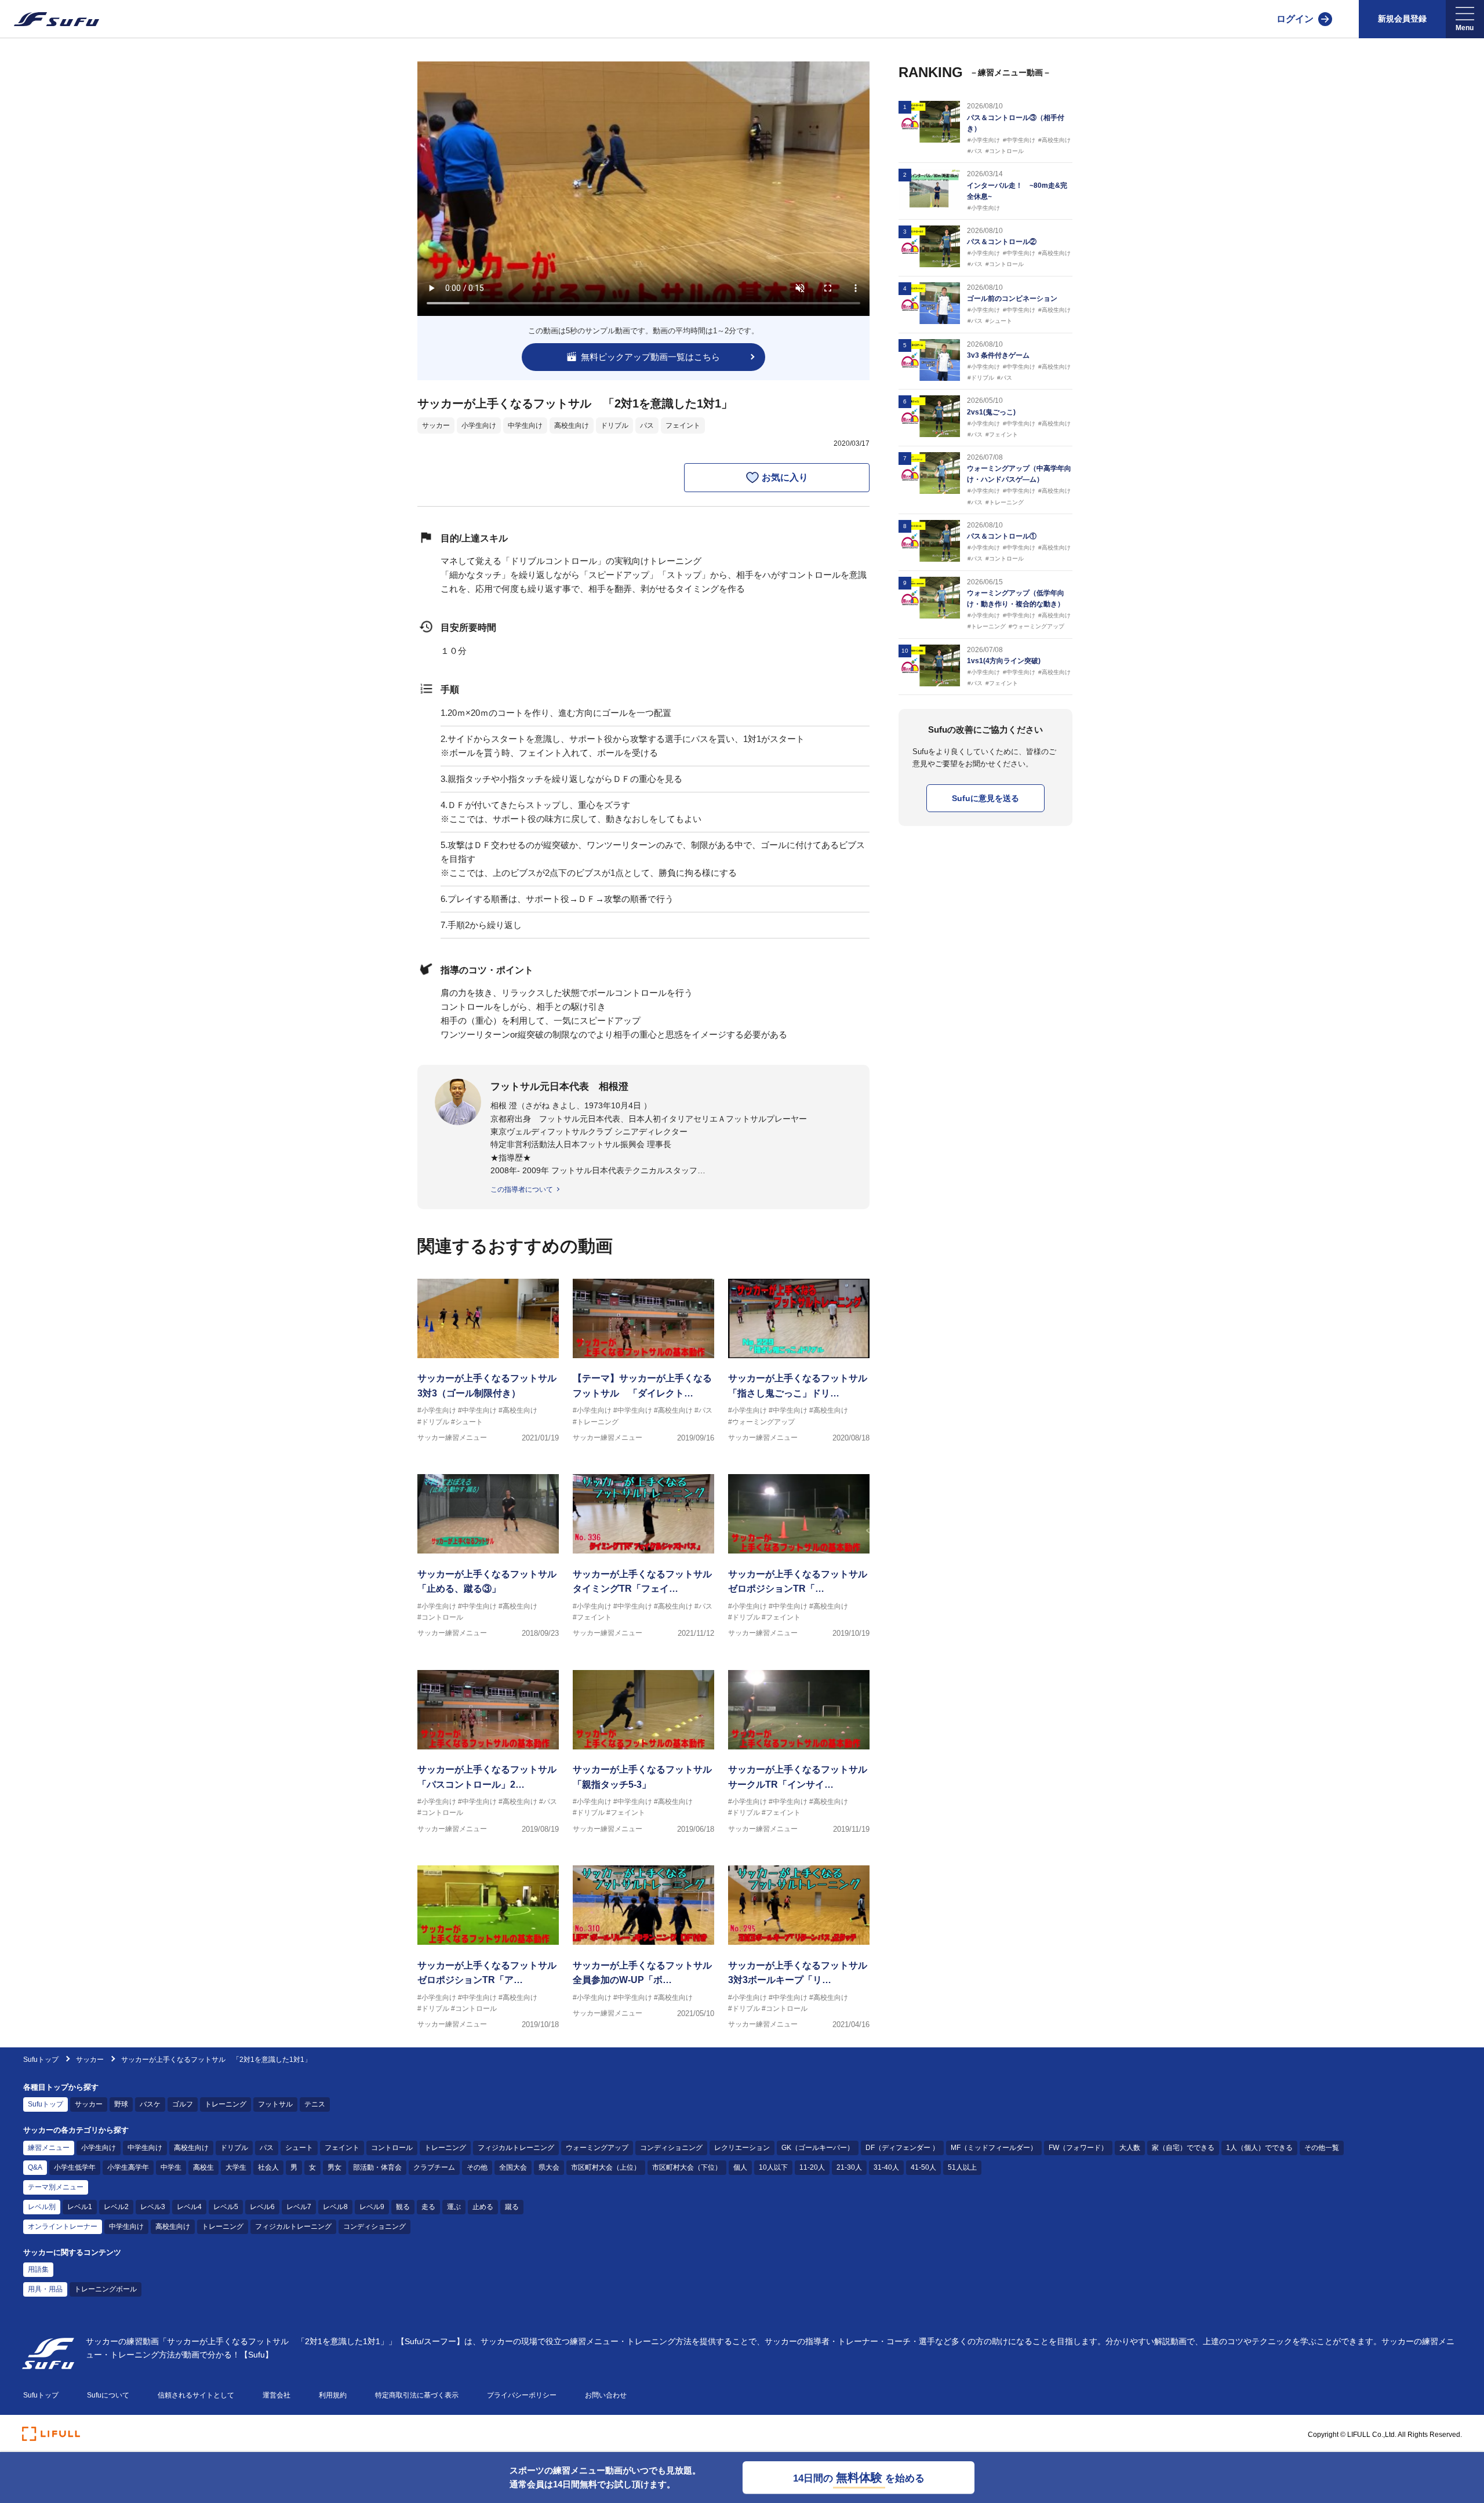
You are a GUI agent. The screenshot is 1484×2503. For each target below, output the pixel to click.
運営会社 (277, 2395)
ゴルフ (183, 2104)
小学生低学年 (75, 2167)
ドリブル (614, 425)
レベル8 (335, 2207)
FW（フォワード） (1078, 2148)
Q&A (35, 2167)
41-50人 (923, 2167)
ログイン (1295, 19)
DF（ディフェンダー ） (902, 2148)
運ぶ (454, 2207)
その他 (477, 2167)
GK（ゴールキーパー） (818, 2148)
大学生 (236, 2167)
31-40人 (886, 2167)
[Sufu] (50, 19)
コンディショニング (671, 2148)
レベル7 (299, 2207)
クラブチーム (434, 2167)
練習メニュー (49, 2148)
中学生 (171, 2167)
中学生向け (525, 425)
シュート (299, 2148)
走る (428, 2207)
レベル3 (153, 2207)
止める (483, 2207)
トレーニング (225, 2104)
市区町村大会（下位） (687, 2167)
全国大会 (513, 2167)
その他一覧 (1322, 2148)
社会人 (268, 2167)
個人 (740, 2167)
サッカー (436, 425)
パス (647, 425)
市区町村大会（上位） (606, 2167)
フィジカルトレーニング (516, 2148)
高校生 (203, 2167)
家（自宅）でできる (1183, 2148)
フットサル (275, 2104)
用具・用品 (45, 2289)
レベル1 (80, 2207)
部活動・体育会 (377, 2167)
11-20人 (812, 2167)
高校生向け (572, 425)
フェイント (683, 425)
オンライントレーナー (63, 2226)
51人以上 (962, 2167)
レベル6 (262, 2207)
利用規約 (333, 2395)
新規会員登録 (1402, 19)
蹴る (512, 2207)
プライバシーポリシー (522, 2395)
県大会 (549, 2167)
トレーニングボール (106, 2289)
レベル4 (189, 2207)
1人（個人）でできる (1259, 2148)
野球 (121, 2104)
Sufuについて (108, 2395)
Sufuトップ (41, 2060)
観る (403, 2207)
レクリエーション (742, 2148)
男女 (334, 2167)
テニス (315, 2104)
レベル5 (226, 2207)
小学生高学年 (128, 2167)
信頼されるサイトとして (196, 2395)
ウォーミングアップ (597, 2148)
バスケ (150, 2104)
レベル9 (372, 2207)
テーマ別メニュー (56, 2187)
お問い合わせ (606, 2395)
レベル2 (116, 2207)
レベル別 (42, 2207)
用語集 (38, 2269)
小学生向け (479, 425)
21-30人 (849, 2167)
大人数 (1130, 2148)
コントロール (392, 2148)
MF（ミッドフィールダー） (994, 2148)
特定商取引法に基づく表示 (417, 2395)
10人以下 (773, 2167)
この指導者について (522, 1189)
